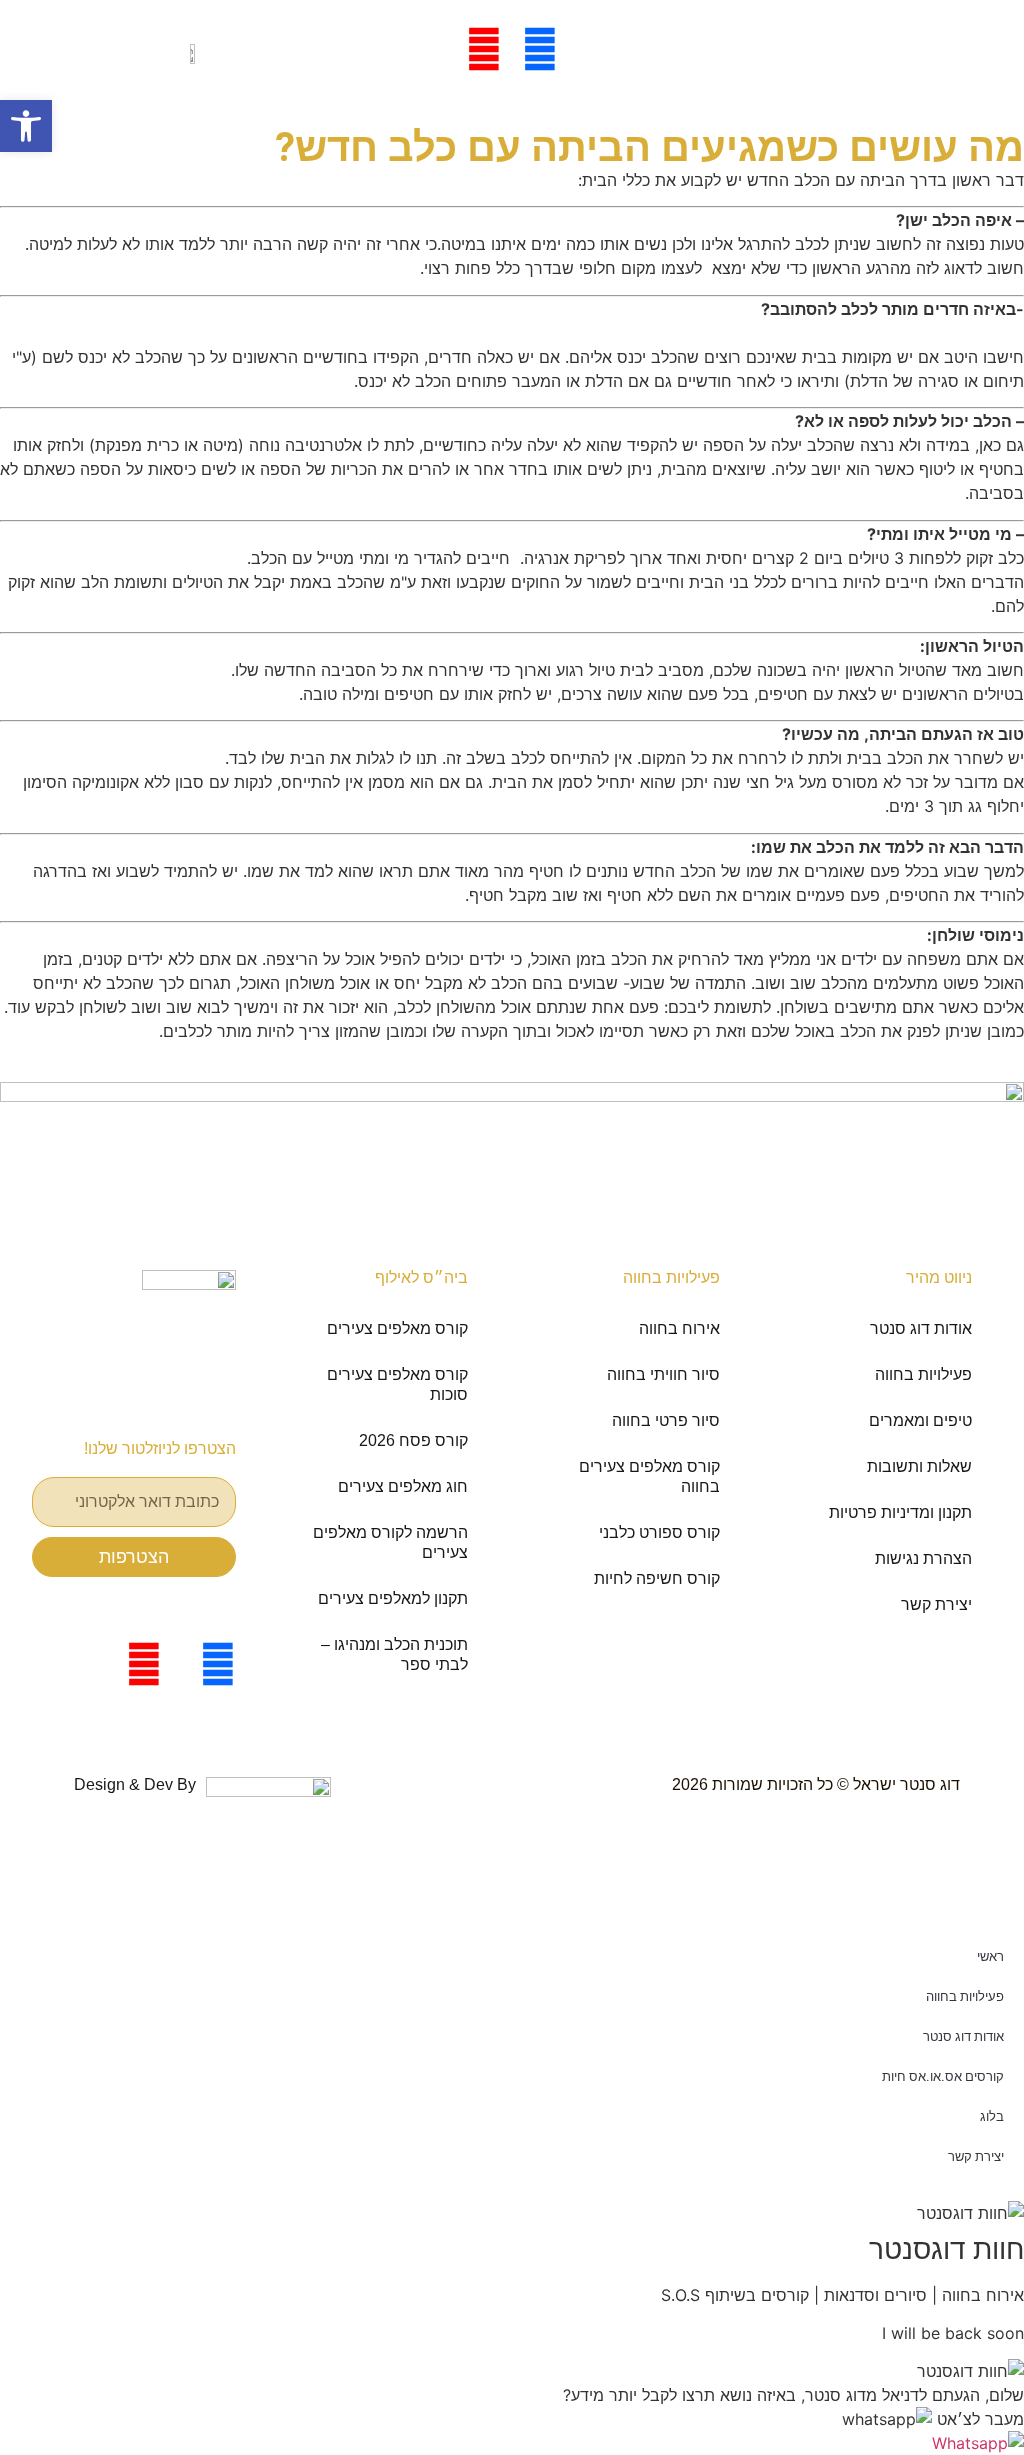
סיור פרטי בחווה (666, 1420)
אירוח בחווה (679, 1328)
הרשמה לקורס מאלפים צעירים (390, 1542)
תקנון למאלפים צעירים (393, 1598)
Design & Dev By (135, 1784)
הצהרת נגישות (923, 1558)
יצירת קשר (936, 1604)
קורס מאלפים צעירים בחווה (649, 1476)
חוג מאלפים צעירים (403, 1486)
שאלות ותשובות (919, 1466)
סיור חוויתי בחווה (663, 1374)
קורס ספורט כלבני (659, 1532)
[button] (933, 2419)
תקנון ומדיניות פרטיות (900, 1512)
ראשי (990, 1956)
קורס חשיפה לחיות (657, 1578)
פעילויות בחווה (923, 1374)
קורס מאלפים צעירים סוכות (397, 1384)
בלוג (992, 2116)
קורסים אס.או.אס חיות (943, 2076)
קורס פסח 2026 (413, 1440)
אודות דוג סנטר (921, 1328)
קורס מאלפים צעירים (397, 1328)
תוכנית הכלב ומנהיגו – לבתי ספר (394, 1654)
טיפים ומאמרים (920, 1420)
